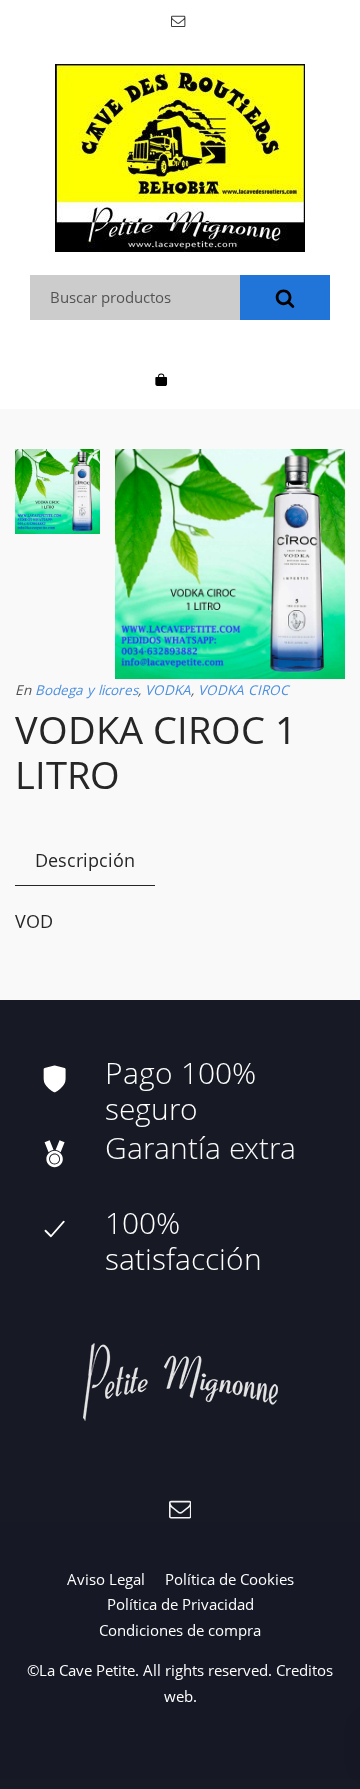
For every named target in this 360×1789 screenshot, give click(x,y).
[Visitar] (179, 19)
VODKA (168, 690)
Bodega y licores (86, 690)
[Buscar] (285, 297)
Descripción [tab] (85, 860)
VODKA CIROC (243, 690)
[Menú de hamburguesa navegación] (199, 378)
